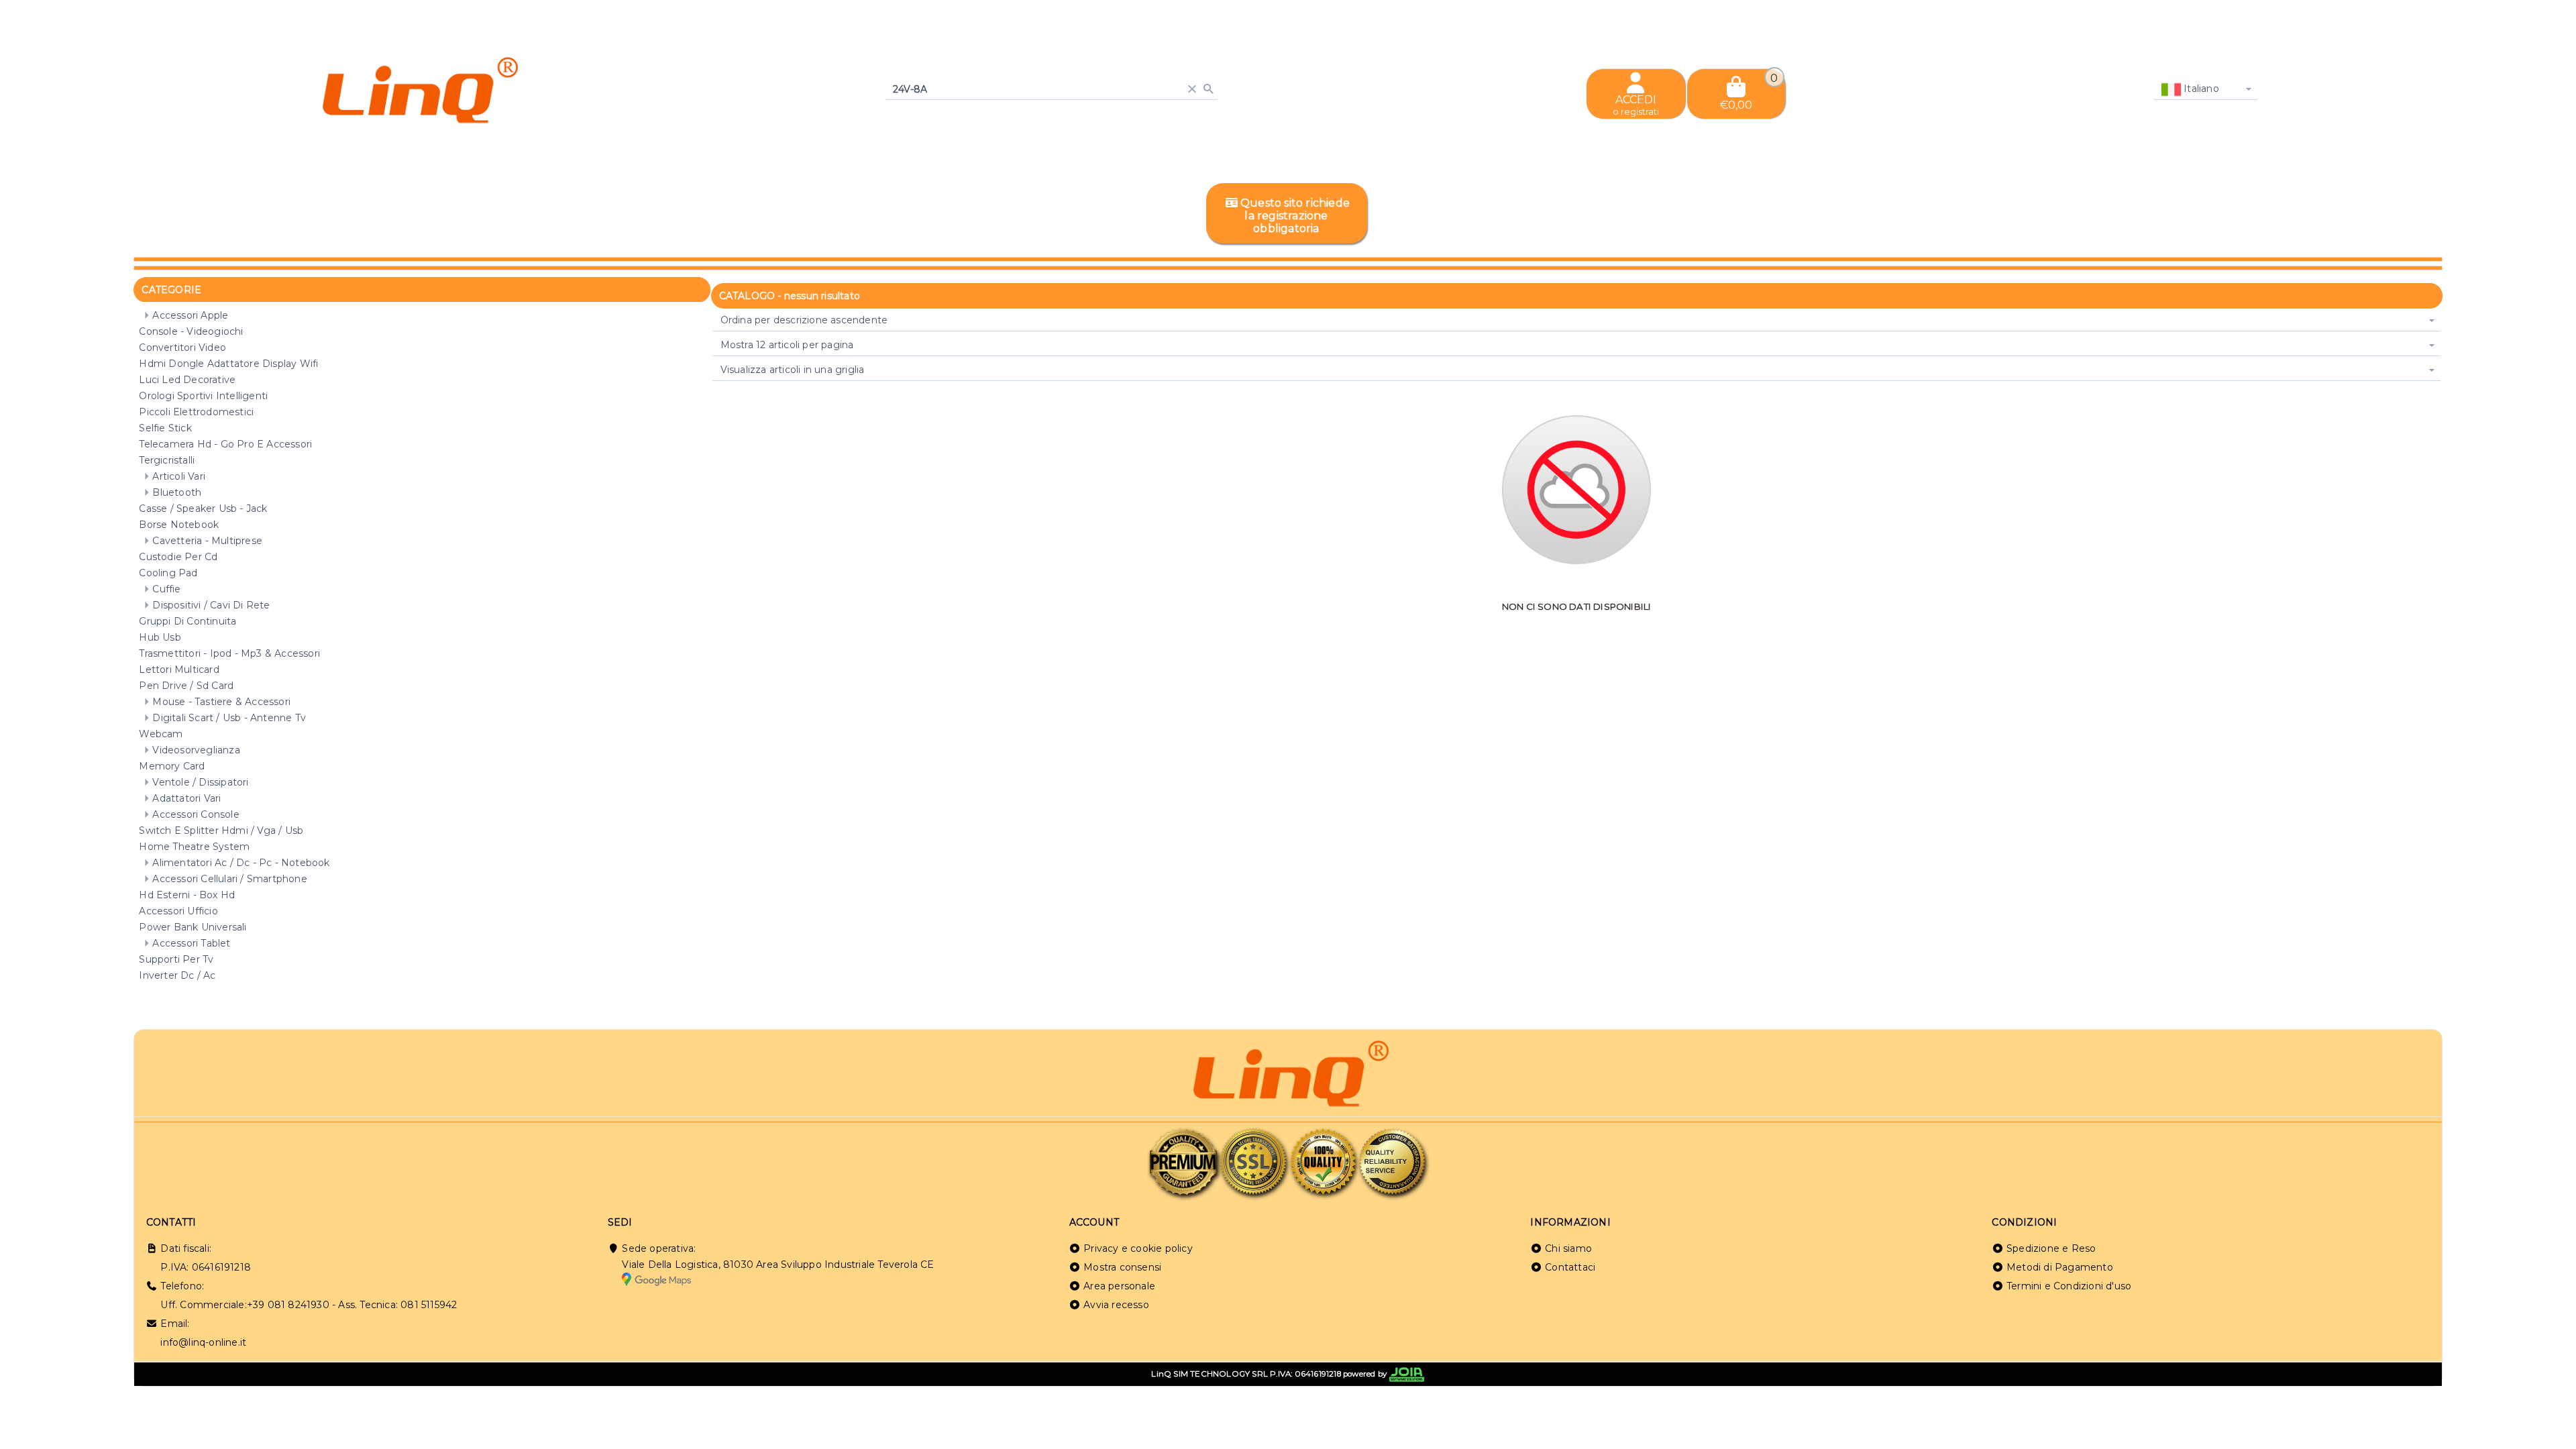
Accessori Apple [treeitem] (190, 315)
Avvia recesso (1116, 1305)
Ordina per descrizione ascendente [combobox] (804, 320)
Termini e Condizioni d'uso (2069, 1286)
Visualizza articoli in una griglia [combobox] (793, 370)
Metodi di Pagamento (2060, 1267)
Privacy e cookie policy (1138, 1248)
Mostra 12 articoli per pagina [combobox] (787, 345)
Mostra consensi (1122, 1267)
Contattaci (1570, 1267)
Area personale (1119, 1286)
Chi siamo (1568, 1248)
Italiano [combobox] (2200, 89)
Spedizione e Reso (2051, 1248)
